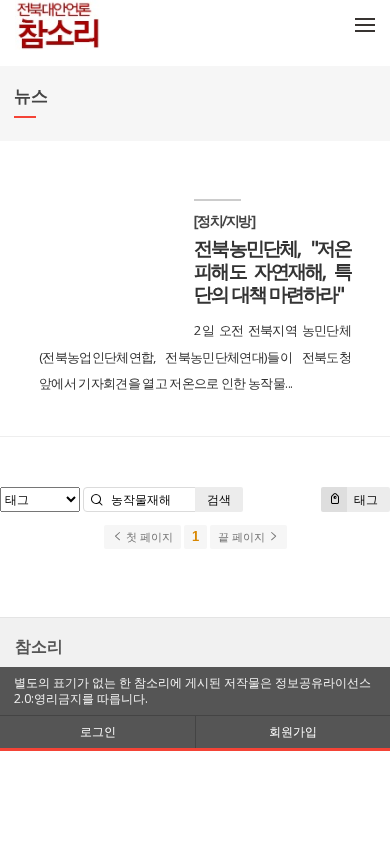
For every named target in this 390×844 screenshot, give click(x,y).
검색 (219, 499)
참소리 (39, 646)
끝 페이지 (243, 537)
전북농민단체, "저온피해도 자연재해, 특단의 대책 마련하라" (272, 270)
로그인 (98, 731)
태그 (364, 499)
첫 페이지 (148, 537)
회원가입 (293, 731)
